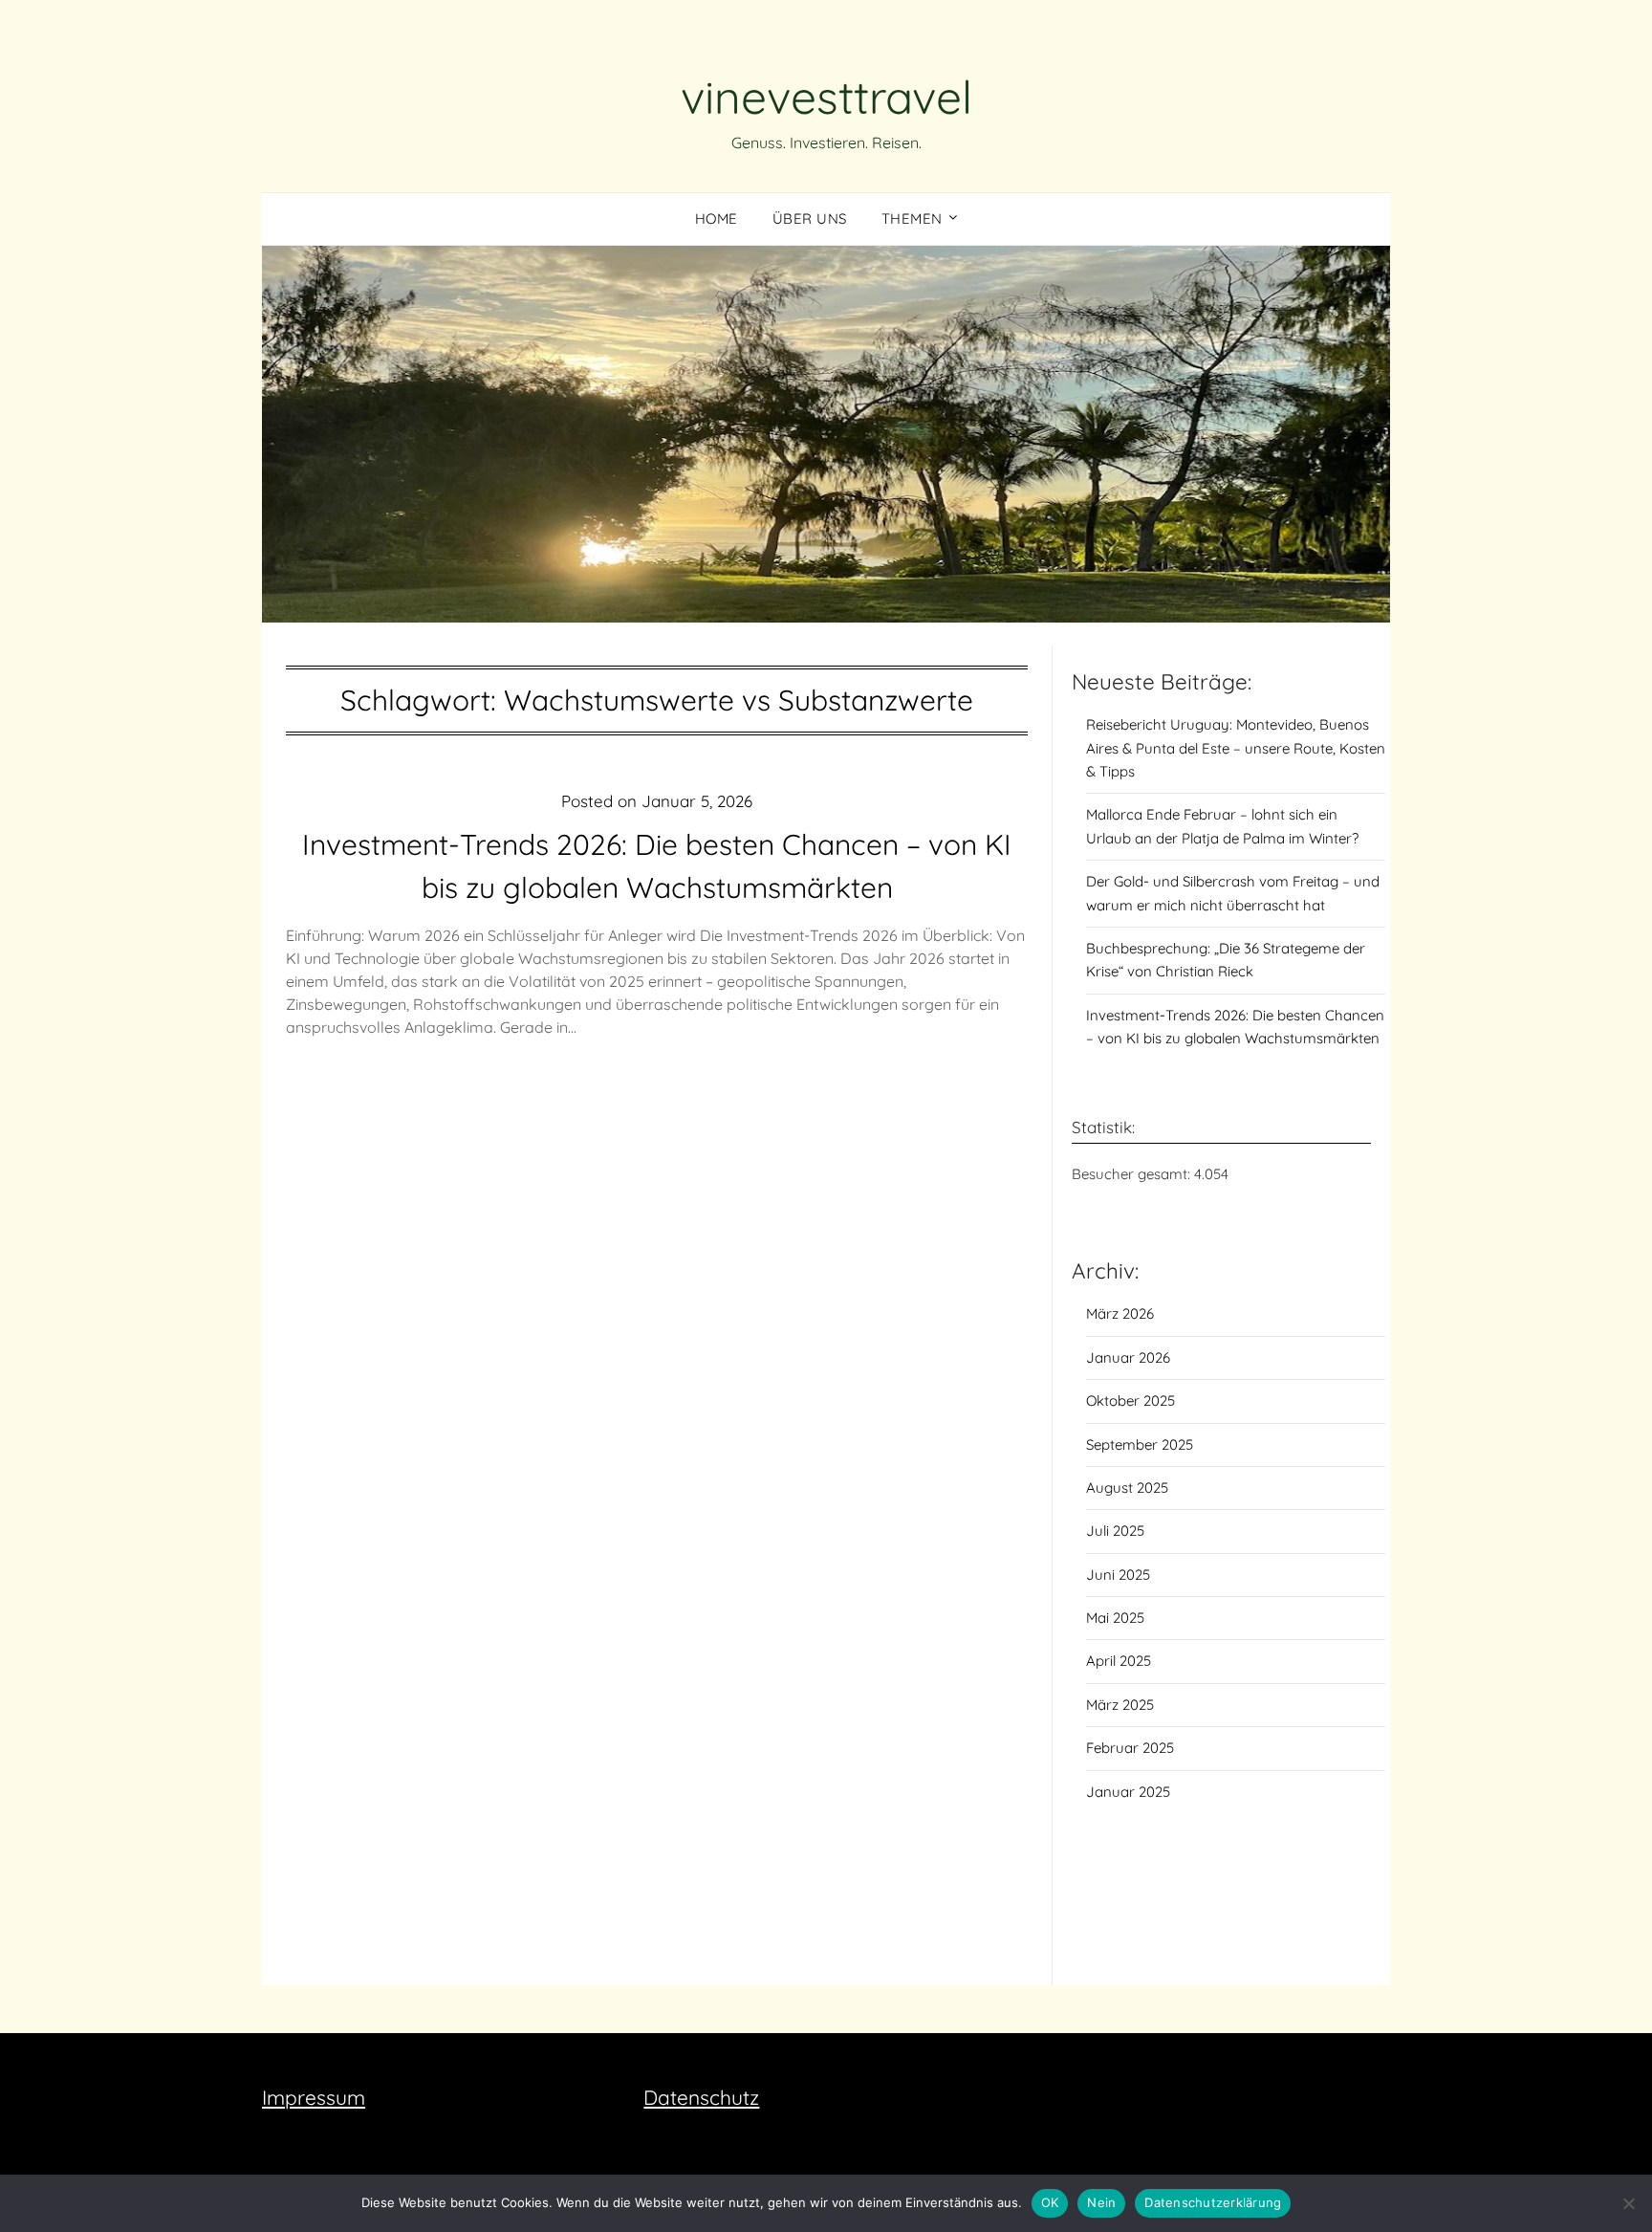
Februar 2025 (1130, 1748)
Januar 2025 (1128, 1792)
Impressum (314, 2097)
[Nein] (1628, 2203)
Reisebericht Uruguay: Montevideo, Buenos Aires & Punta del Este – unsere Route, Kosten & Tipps (1236, 748)
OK (1050, 2202)
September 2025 (1140, 1444)
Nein (1101, 2202)
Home (717, 219)
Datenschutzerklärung (1213, 2202)
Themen (912, 219)
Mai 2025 (1115, 1618)
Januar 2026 (1128, 1357)
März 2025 (1120, 1705)
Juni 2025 (1118, 1575)
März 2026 (1120, 1313)
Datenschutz (701, 2097)
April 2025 (1119, 1661)
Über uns (810, 219)
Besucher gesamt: (1133, 1174)
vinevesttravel (826, 97)
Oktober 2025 (1130, 1400)
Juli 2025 (1115, 1531)
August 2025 (1127, 1488)
